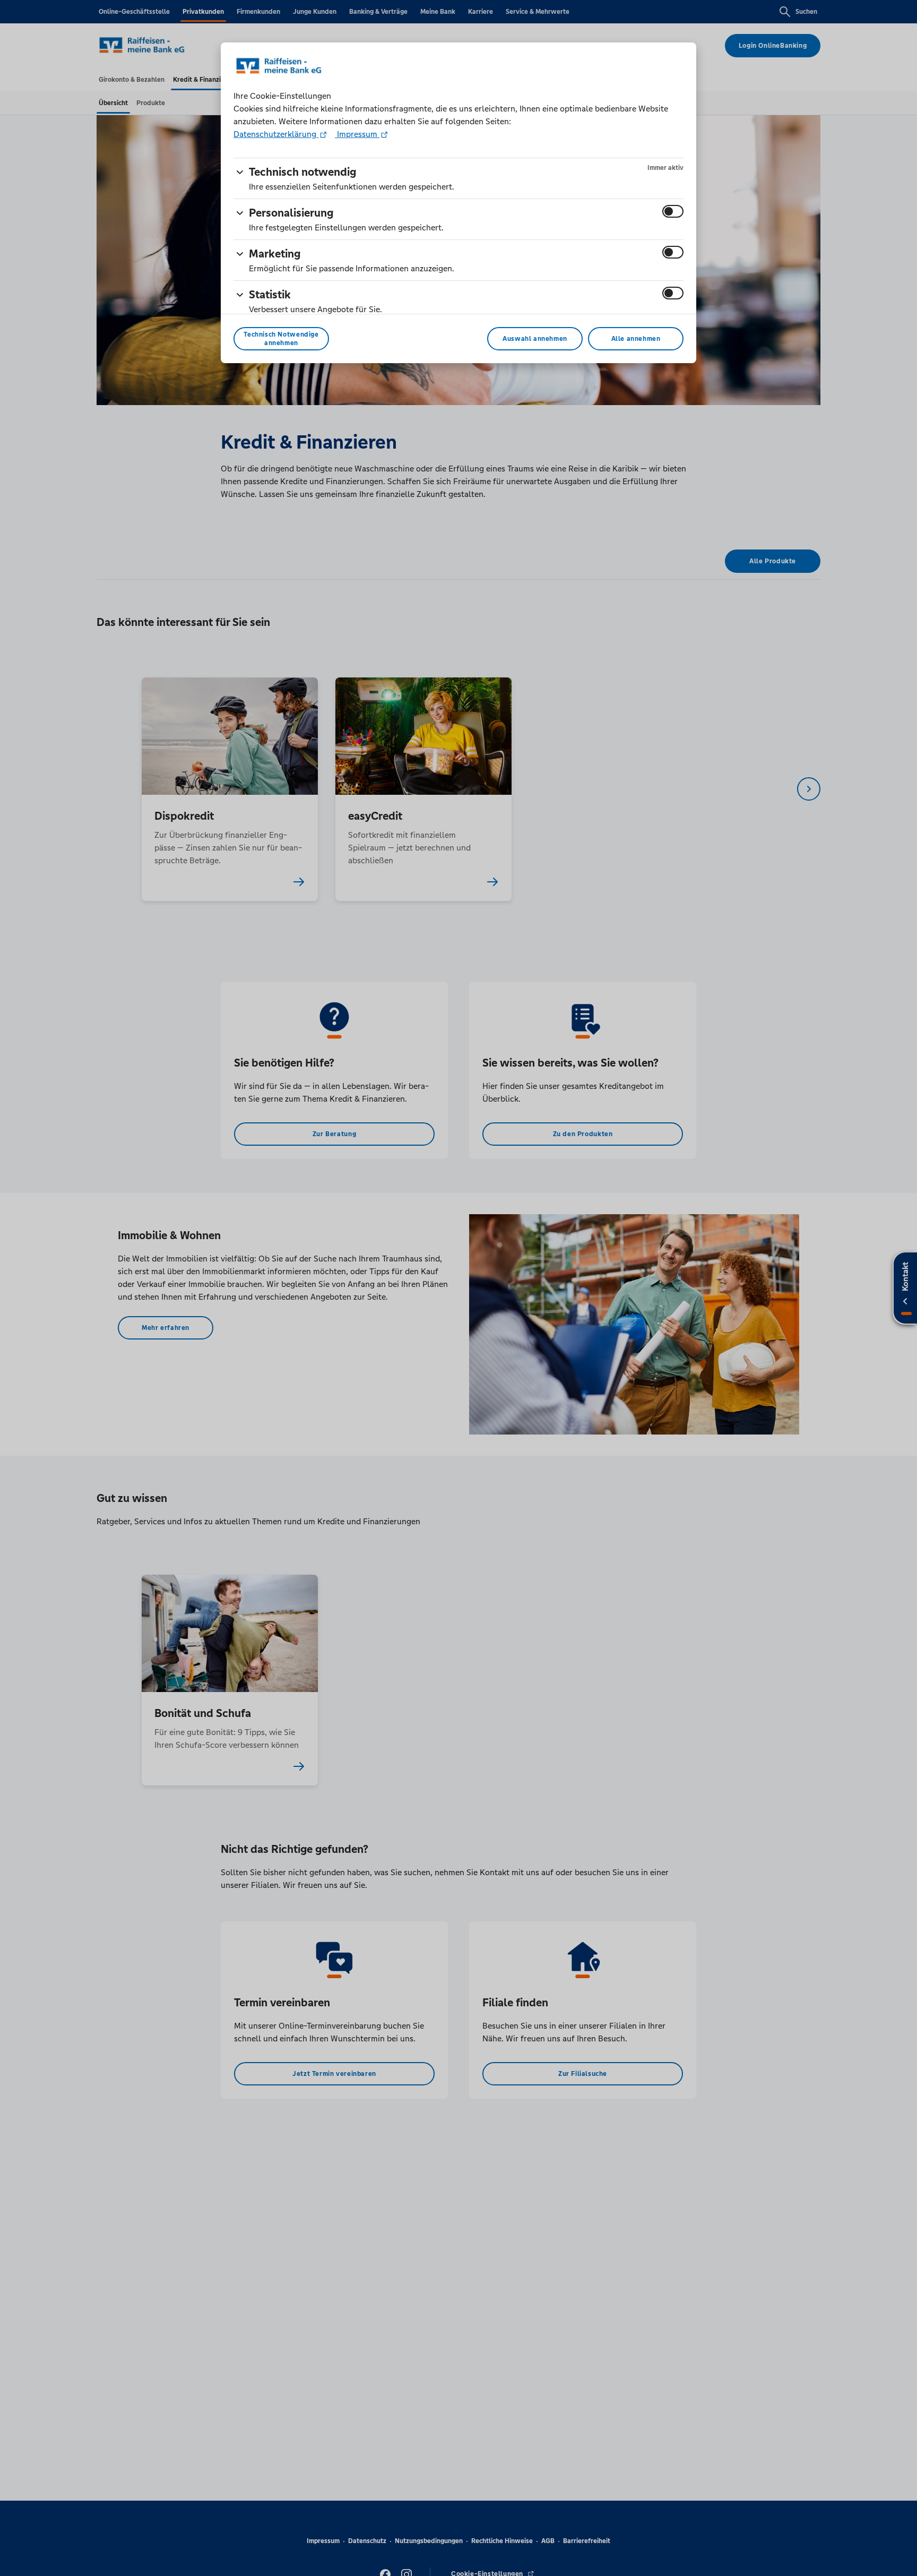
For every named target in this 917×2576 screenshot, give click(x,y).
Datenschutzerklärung (276, 134)
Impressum (357, 134)
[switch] (673, 211)
